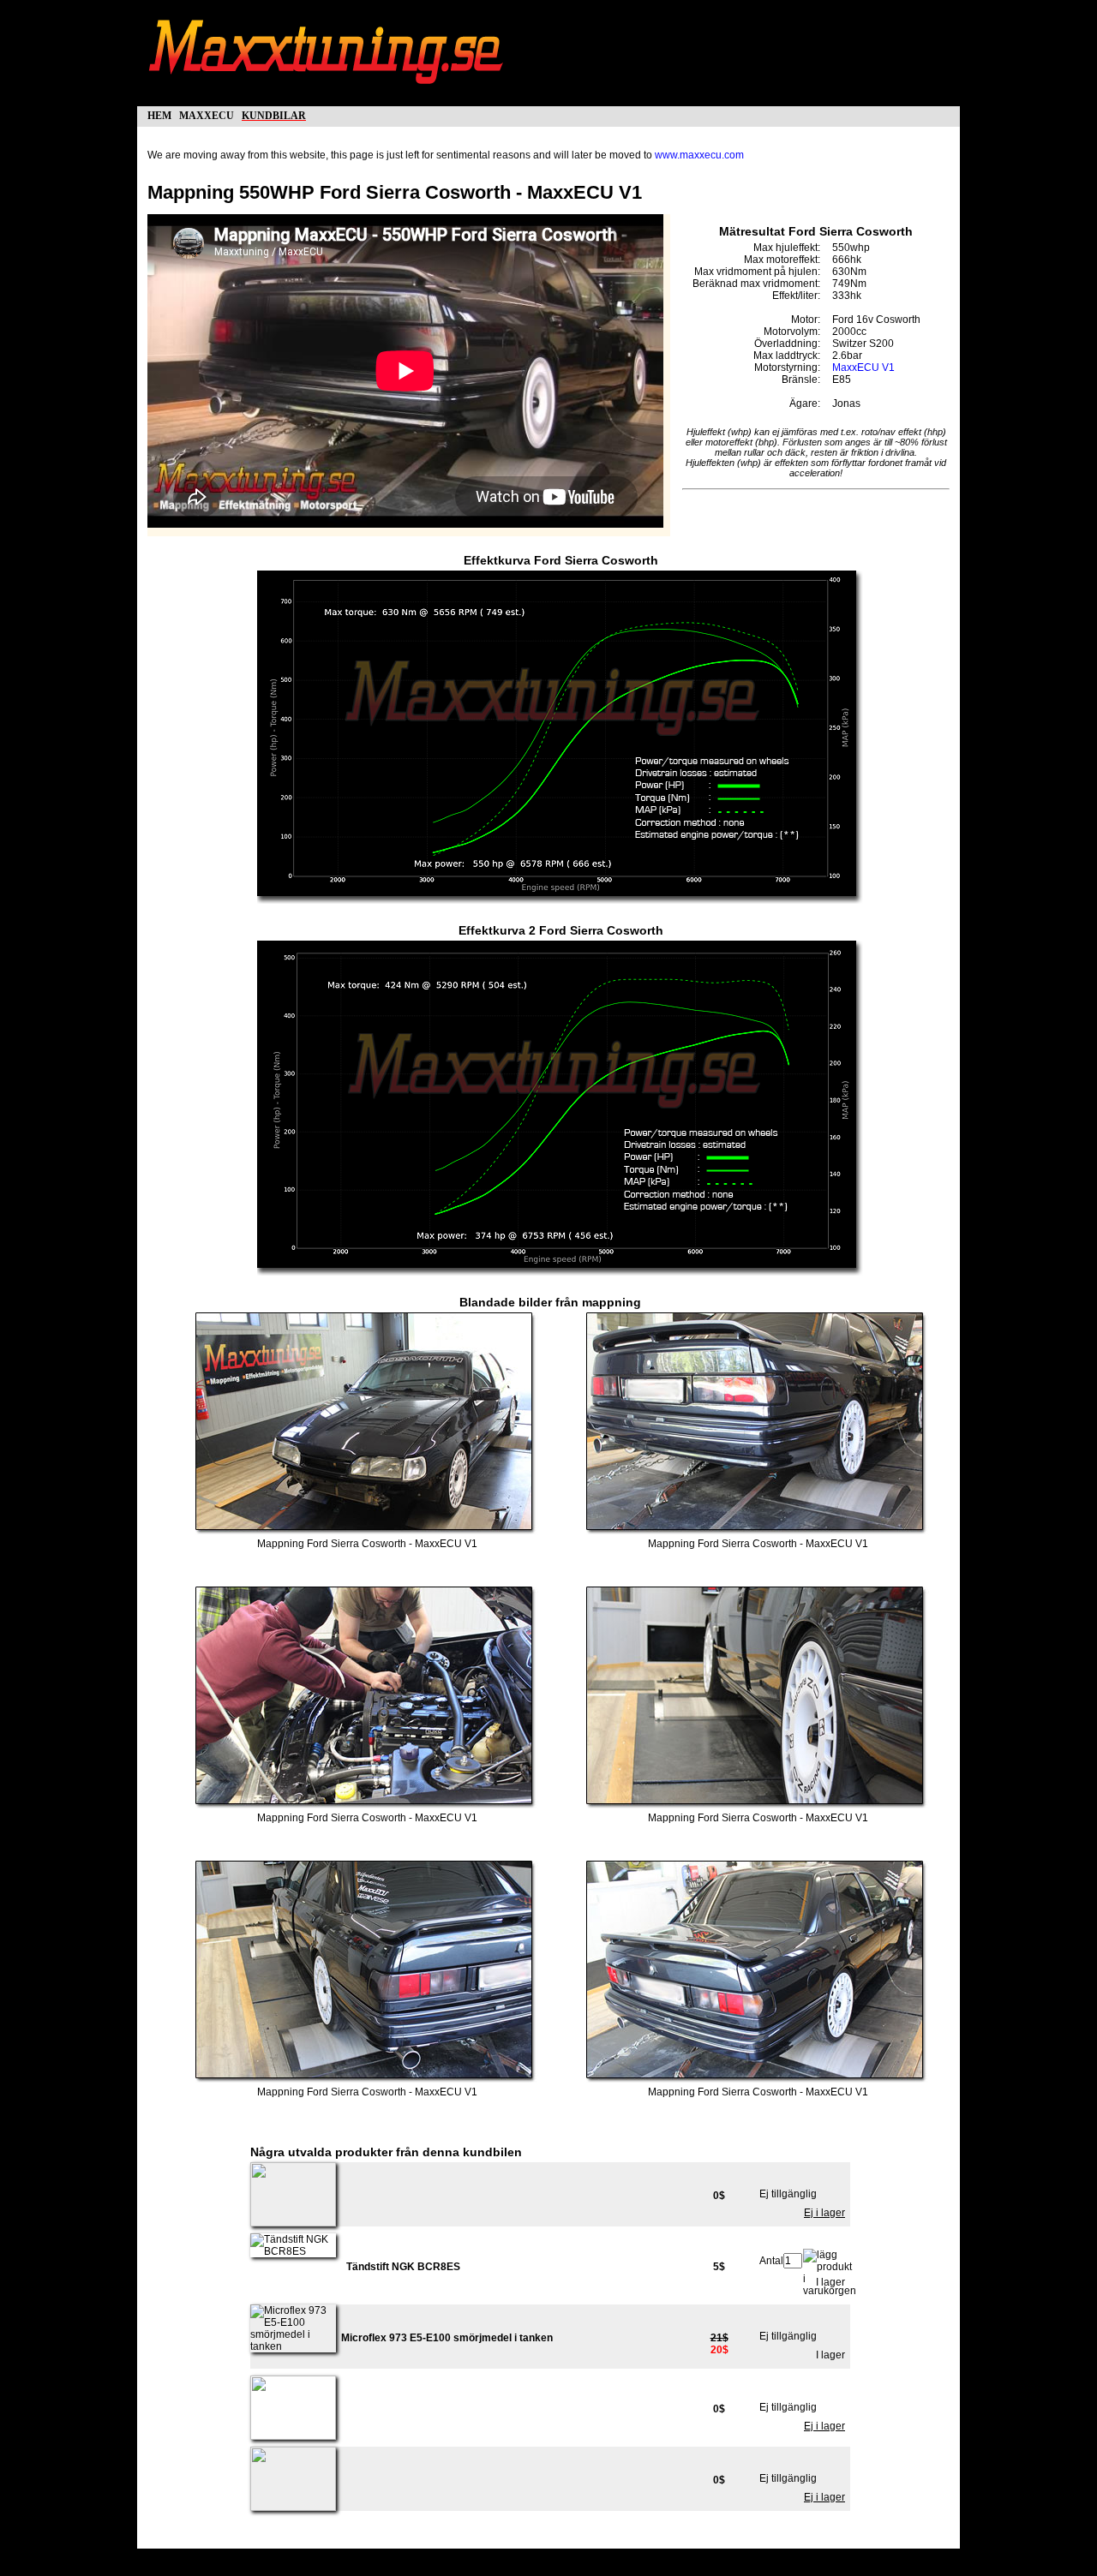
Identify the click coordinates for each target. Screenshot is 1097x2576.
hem (159, 114)
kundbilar (274, 114)
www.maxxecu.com (699, 155)
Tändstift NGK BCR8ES (403, 2267)
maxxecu (207, 114)
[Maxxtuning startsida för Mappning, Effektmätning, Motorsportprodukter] (327, 93)
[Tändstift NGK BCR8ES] (293, 2251)
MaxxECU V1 (863, 368)
